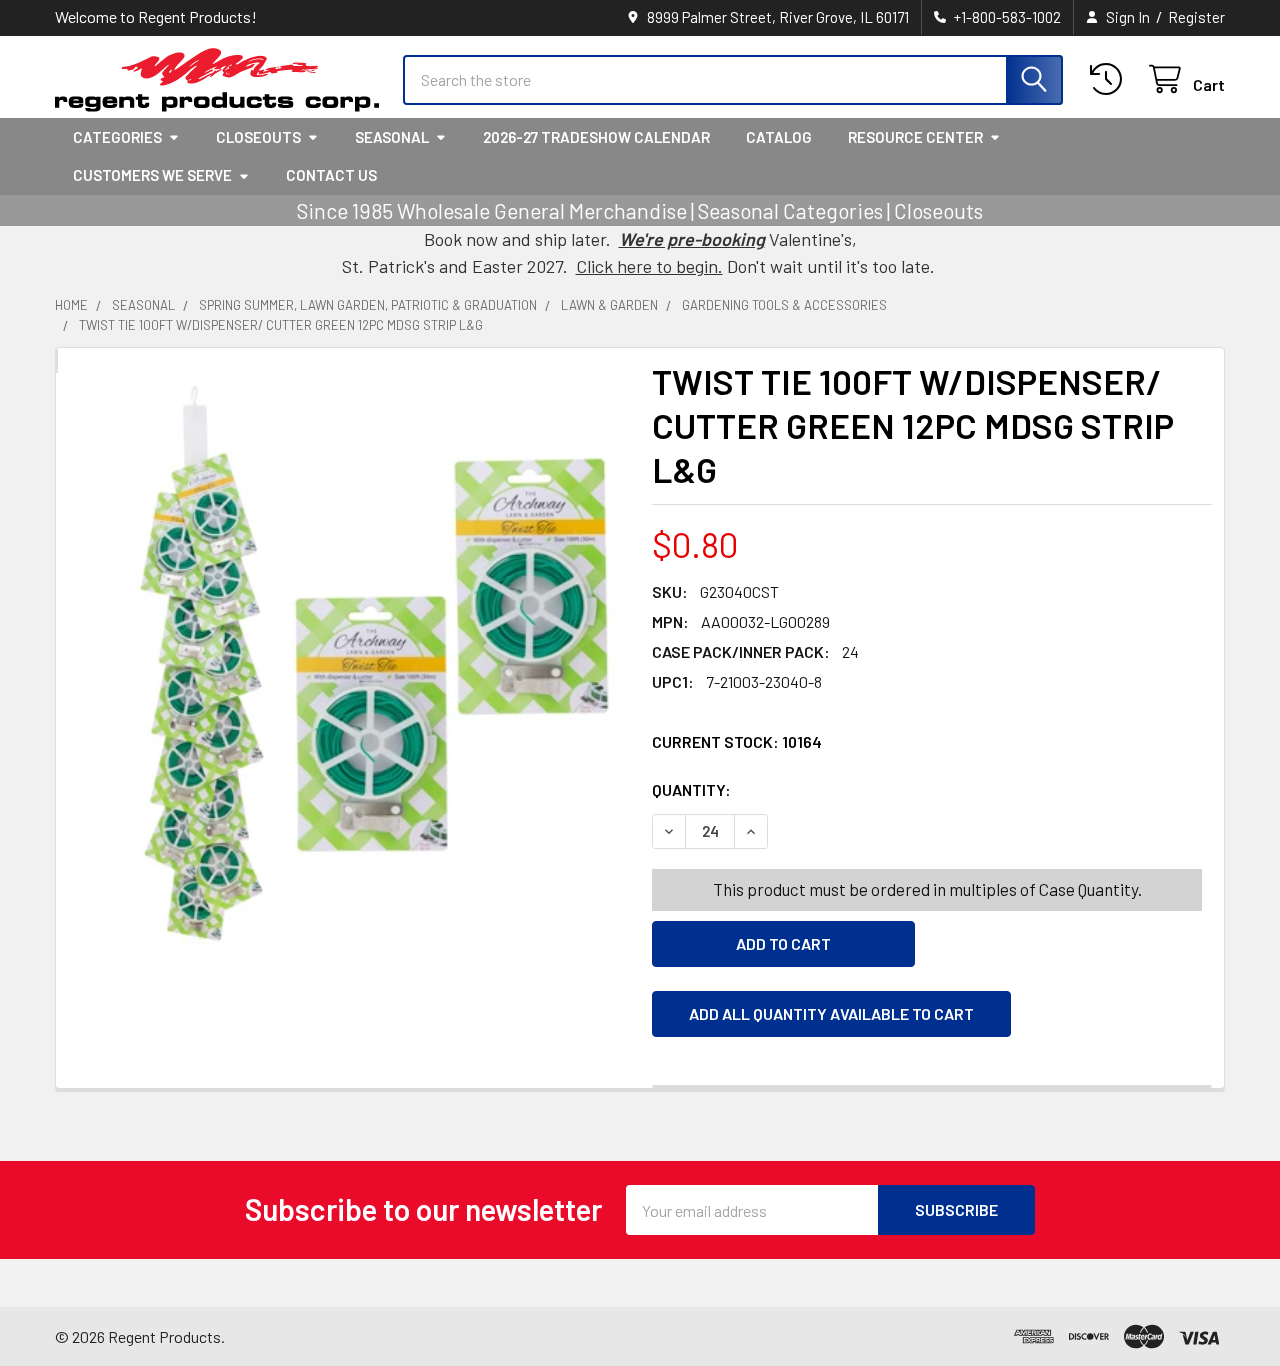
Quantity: (804, 789)
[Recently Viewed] (1110, 79)
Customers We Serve (152, 175)
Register (1196, 17)
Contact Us (331, 175)
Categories (117, 137)
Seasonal (392, 137)
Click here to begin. (649, 266)
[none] (348, 664)
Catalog (779, 137)
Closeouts (258, 137)
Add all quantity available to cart (831, 1013)
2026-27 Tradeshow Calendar (596, 137)
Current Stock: (737, 741)
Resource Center (915, 137)
